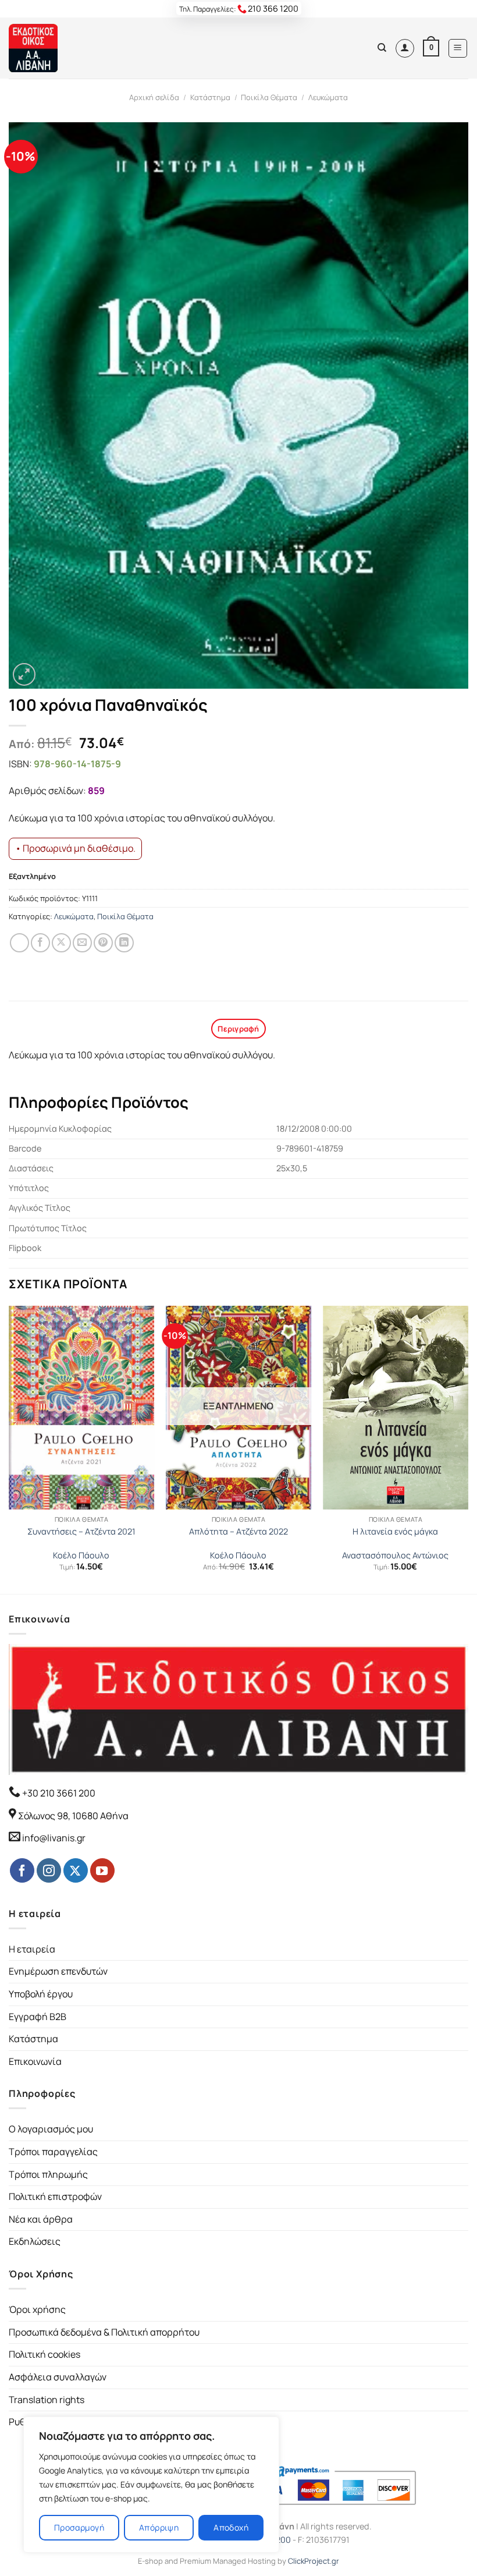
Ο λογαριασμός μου (51, 2129)
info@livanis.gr (54, 1838)
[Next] (468, 1449)
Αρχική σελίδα (154, 97)
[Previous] (9, 1449)
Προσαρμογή (79, 2527)
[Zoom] (24, 674)
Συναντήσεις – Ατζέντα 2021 (81, 1532)
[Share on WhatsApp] (19, 943)
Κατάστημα (210, 97)
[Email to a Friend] (82, 943)
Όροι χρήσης (37, 2309)
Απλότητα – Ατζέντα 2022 (238, 1532)
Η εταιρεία (32, 1949)
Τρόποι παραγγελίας (53, 2152)
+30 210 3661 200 (58, 1793)
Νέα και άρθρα (41, 2219)
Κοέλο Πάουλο (81, 1555)
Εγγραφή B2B (38, 2017)
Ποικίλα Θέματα (269, 97)
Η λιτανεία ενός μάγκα (395, 1532)
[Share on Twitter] (61, 943)
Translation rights (47, 2400)
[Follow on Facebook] (22, 1870)
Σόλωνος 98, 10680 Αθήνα (73, 1816)
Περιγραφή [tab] (238, 1029)
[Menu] (458, 48)
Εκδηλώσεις (35, 2241)
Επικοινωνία (35, 2061)
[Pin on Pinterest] (103, 943)
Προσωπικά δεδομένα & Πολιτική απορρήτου (104, 2332)
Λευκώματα (328, 97)
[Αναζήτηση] (382, 48)
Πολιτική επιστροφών (55, 2196)
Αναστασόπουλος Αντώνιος (395, 1555)
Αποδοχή (231, 2527)
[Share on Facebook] (40, 943)
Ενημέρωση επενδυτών (58, 1971)
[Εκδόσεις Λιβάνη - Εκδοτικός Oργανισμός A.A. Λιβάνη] (48, 48)
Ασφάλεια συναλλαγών (58, 2377)
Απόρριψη (159, 2527)
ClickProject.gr (314, 2561)
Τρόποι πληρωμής (48, 2174)
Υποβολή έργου (41, 1994)
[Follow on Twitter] (76, 1870)
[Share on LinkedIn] (124, 943)
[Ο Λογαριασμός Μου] (405, 48)
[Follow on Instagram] (49, 1870)
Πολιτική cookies (45, 2354)
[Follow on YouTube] (102, 1870)
